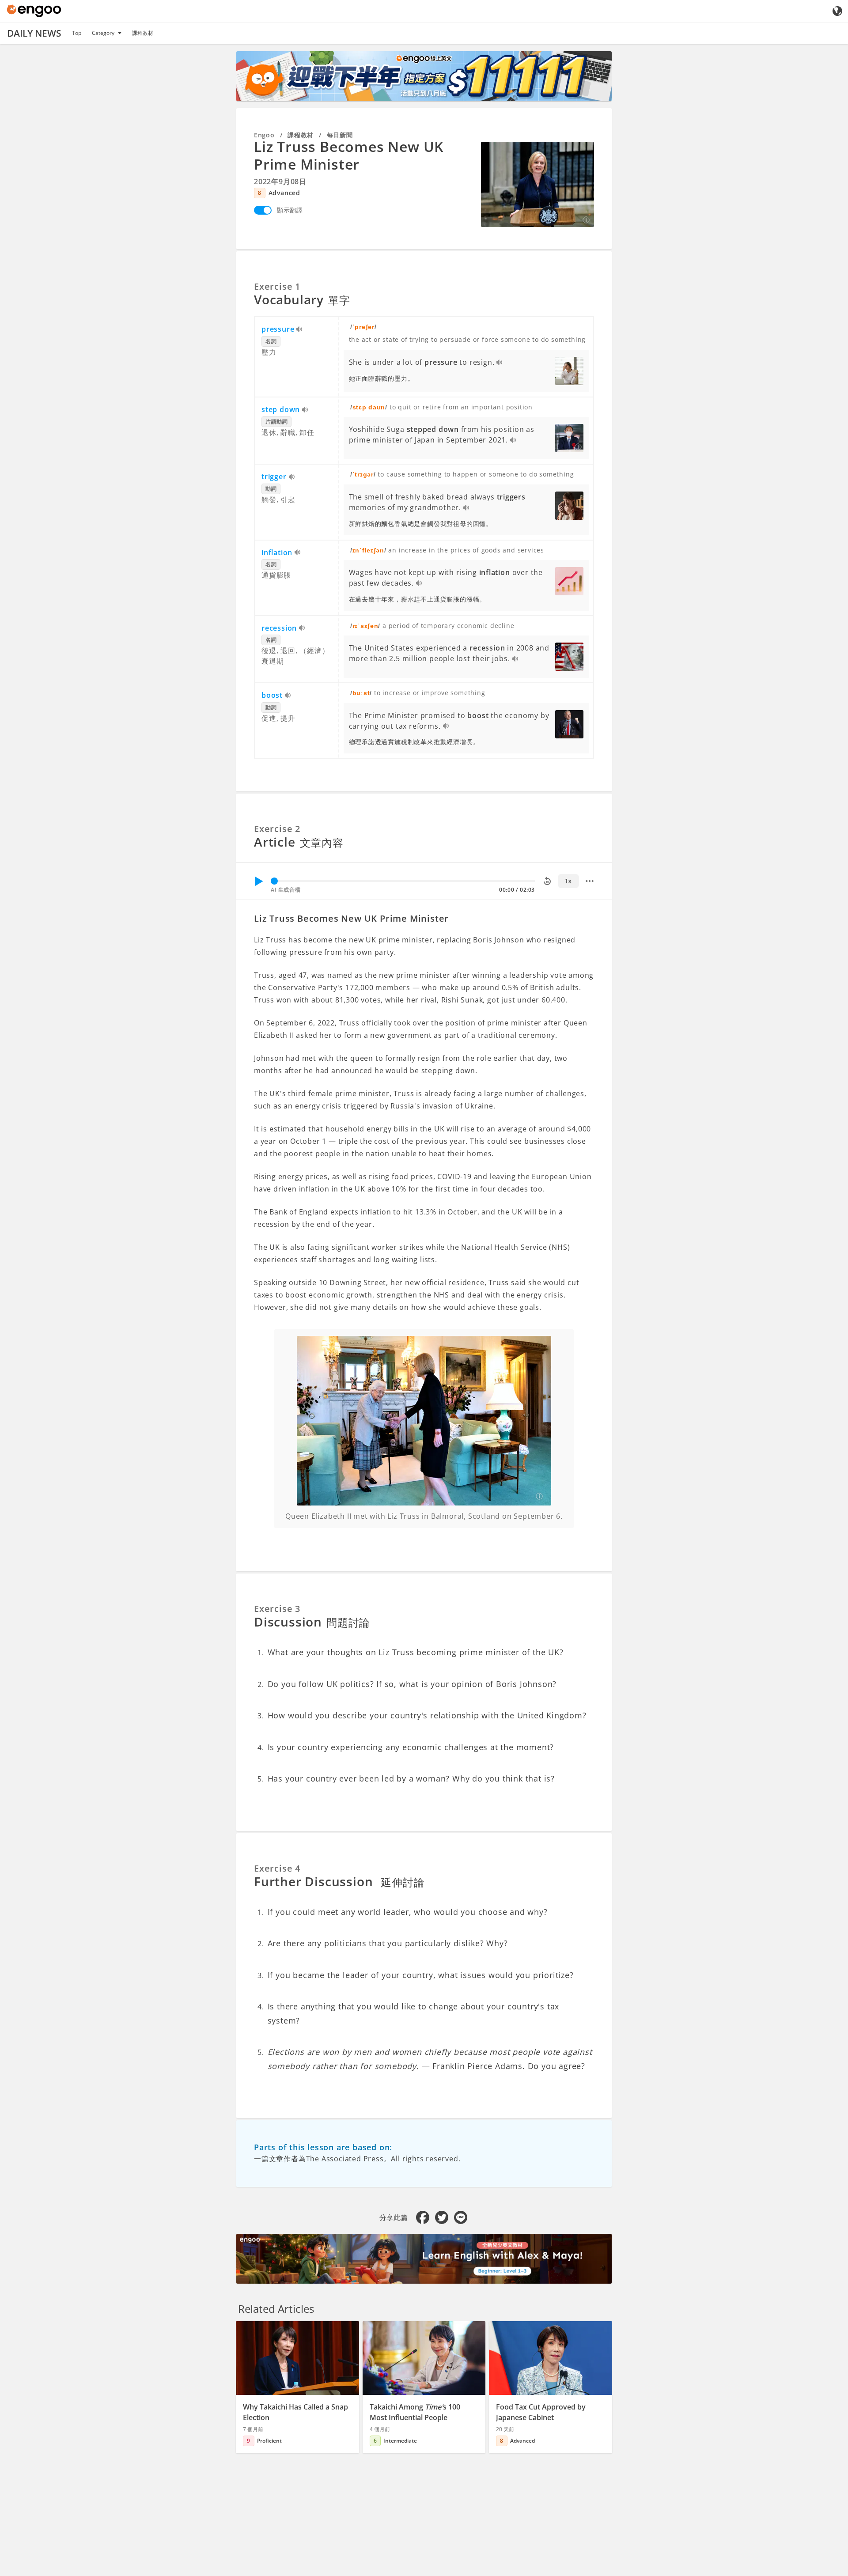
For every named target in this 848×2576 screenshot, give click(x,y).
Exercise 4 (277, 1868)
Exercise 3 (277, 1609)
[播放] (258, 881)
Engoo (264, 135)
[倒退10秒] (547, 881)
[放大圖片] (538, 184)
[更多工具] (590, 881)
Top (77, 33)
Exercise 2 (277, 829)
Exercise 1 (277, 286)
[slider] (274, 881)
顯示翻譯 (290, 210)
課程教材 (143, 33)
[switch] (263, 210)
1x (568, 881)
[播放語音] (300, 330)
